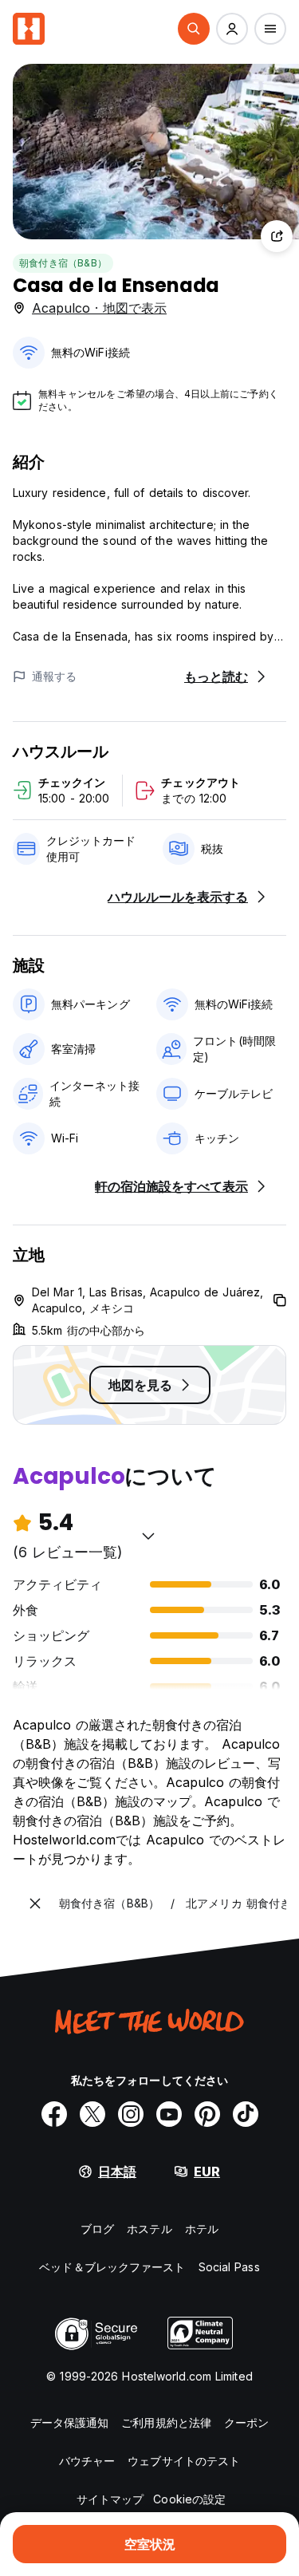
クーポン (246, 2422)
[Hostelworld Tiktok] (246, 2114)
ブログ (97, 2229)
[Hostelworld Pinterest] (207, 2114)
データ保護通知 (70, 2422)
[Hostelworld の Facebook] (54, 2114)
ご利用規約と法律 (166, 2422)
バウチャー (87, 2461)
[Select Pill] (194, 29)
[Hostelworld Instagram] (131, 2114)
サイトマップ (110, 2499)
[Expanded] (35, 1903)
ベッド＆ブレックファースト (112, 2267)
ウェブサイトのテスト (184, 2461)
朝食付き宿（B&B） (63, 263)
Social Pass (229, 2267)
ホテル (202, 2229)
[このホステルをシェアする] (277, 236)
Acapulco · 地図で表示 (99, 308)
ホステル (149, 2229)
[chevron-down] (148, 1536)
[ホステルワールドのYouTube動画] (169, 2114)
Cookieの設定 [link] (189, 2499)
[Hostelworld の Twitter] (92, 2114)
